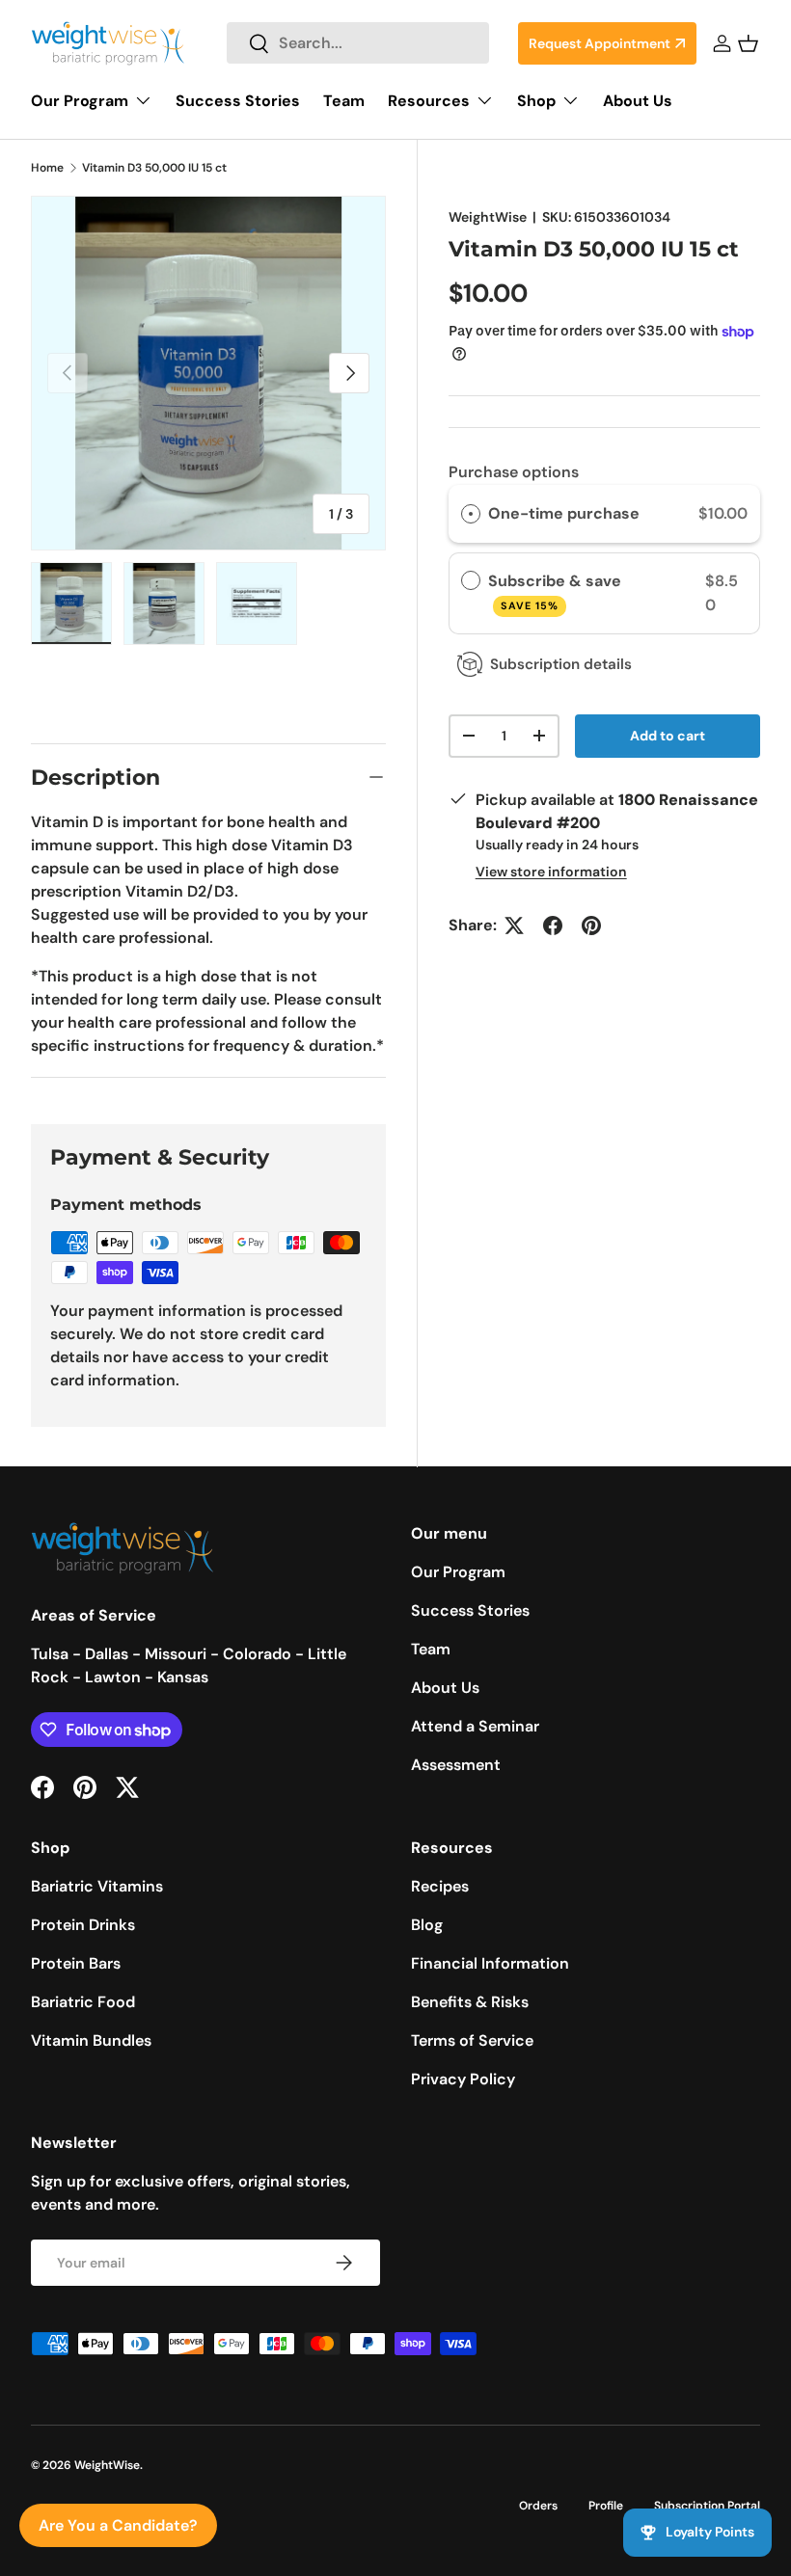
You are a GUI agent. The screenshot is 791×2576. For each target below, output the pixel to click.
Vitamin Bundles (91, 2040)
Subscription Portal (707, 2506)
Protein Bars (76, 1963)
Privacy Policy (463, 2079)
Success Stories (238, 101)
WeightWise (488, 217)
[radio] (471, 514)
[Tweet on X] (514, 926)
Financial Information (490, 1963)
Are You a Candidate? (118, 2525)
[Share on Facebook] (553, 926)
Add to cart (668, 736)
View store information (551, 872)
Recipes (440, 1886)
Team (344, 101)
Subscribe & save (557, 592)
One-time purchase (564, 513)
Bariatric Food (83, 2002)
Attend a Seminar (475, 1726)
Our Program (458, 1572)
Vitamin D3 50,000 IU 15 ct (154, 168)
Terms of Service (472, 2040)
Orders (538, 2506)
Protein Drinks (83, 1925)
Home (47, 168)
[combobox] (358, 43)
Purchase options (514, 472)
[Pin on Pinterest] (591, 926)
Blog (427, 1925)
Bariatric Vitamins (97, 1886)
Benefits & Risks (470, 2002)
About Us (638, 101)
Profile (606, 2506)
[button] (748, 43)
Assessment (456, 1765)
